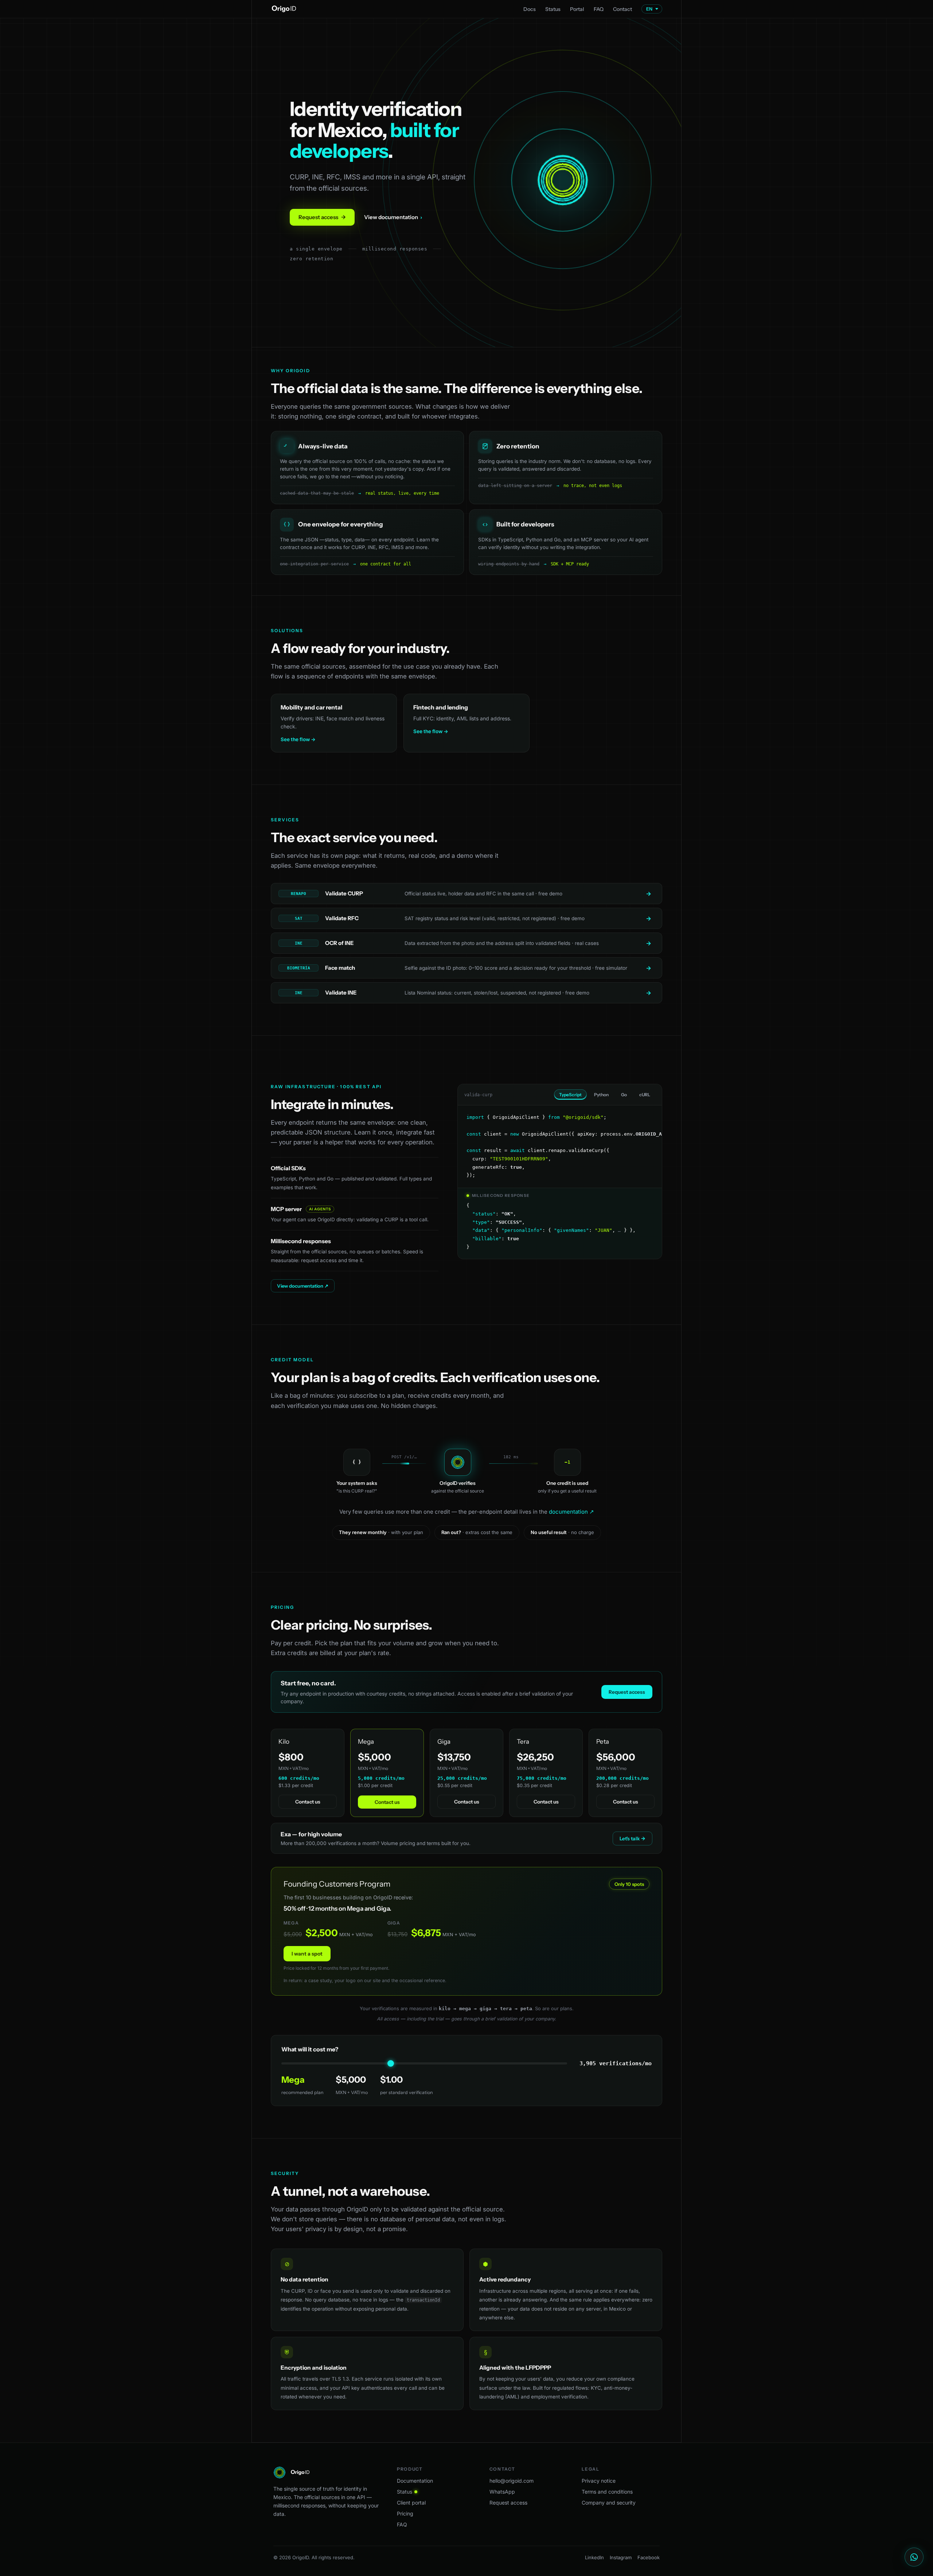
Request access (322, 217)
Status (553, 9)
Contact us (308, 1802)
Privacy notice (599, 2481)
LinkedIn (594, 2557)
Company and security (609, 2503)
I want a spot (307, 1954)
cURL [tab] (645, 1095)
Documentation (415, 2481)
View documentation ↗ (303, 1286)
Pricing (405, 2513)
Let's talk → (633, 1838)
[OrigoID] (284, 9)
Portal (577, 9)
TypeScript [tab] (570, 1095)
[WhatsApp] (914, 2557)
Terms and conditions (607, 2492)
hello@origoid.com (512, 2481)
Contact (622, 9)
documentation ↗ (571, 1512)
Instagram (621, 2557)
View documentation (393, 217)
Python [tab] (601, 1095)
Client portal (411, 2503)
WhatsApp (502, 2492)
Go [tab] (624, 1095)
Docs (530, 9)
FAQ (599, 9)
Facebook (649, 2557)
